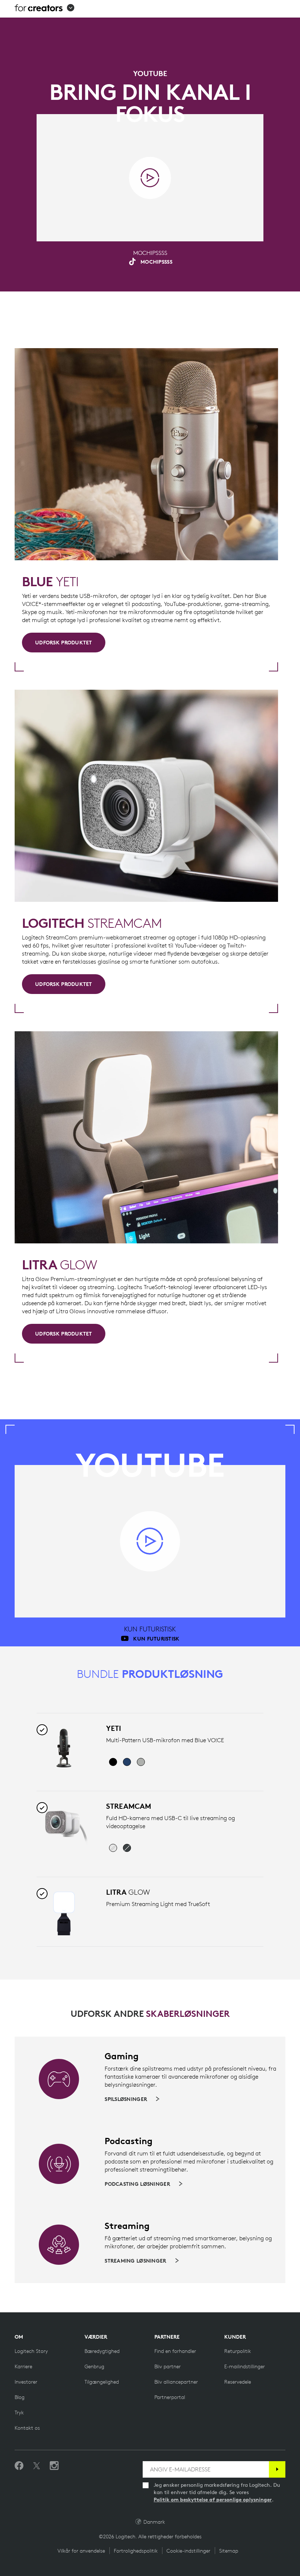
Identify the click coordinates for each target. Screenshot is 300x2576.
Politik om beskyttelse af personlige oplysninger (213, 2500)
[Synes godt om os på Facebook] (19, 2466)
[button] (44, 9)
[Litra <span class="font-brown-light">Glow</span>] (64, 1912)
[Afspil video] (150, 178)
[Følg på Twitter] (37, 2466)
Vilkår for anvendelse (81, 2551)
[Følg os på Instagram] (54, 2466)
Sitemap (229, 2551)
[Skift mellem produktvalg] (42, 1730)
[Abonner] (277, 2469)
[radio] (113, 1762)
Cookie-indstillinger (188, 2551)
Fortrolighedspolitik (136, 2551)
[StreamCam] (64, 1826)
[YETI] (64, 1748)
